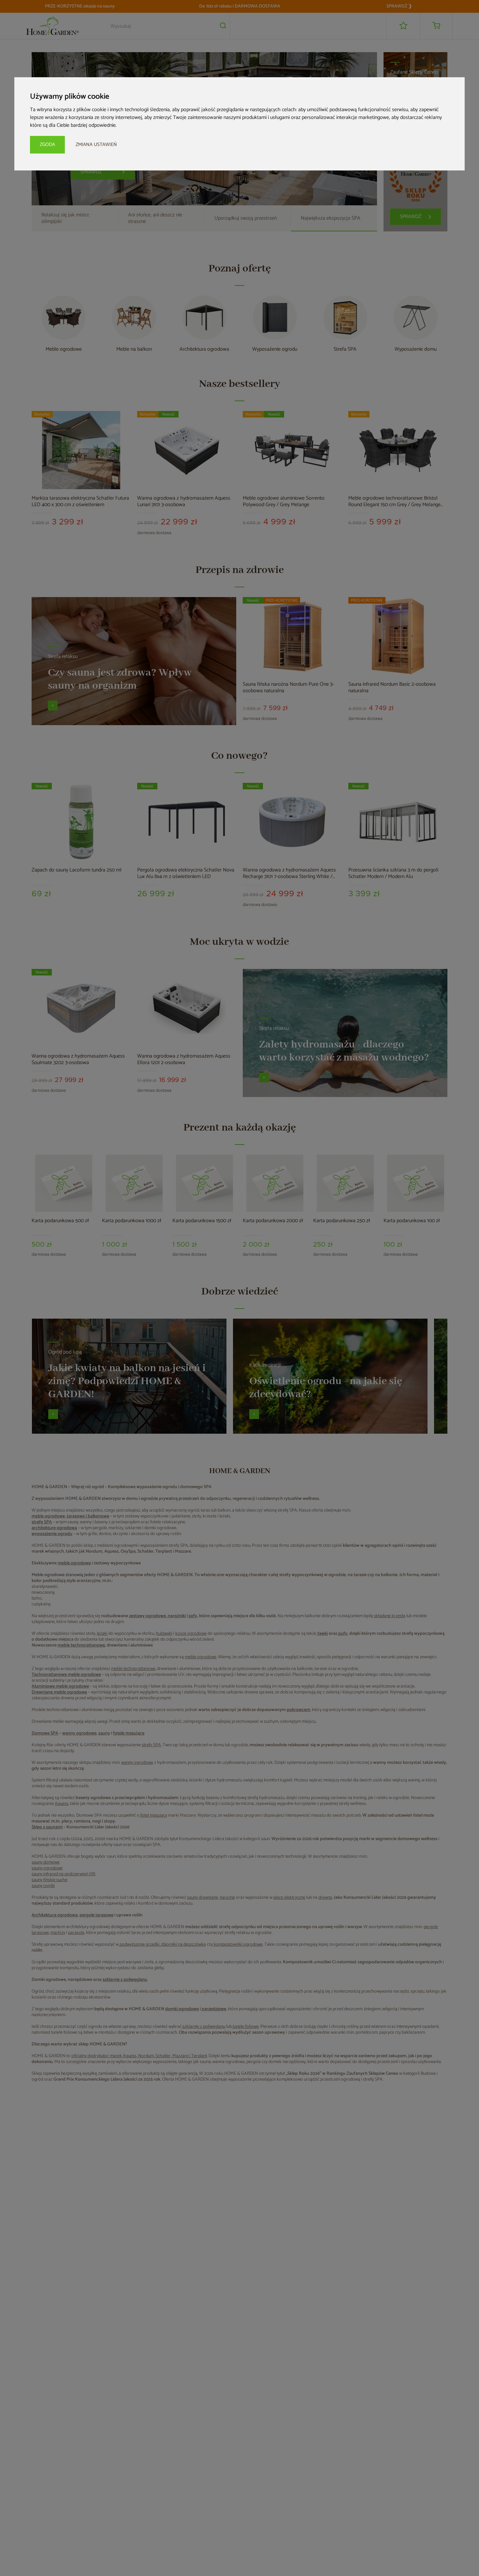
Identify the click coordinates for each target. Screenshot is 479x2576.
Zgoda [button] (47, 145)
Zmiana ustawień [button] (96, 145)
